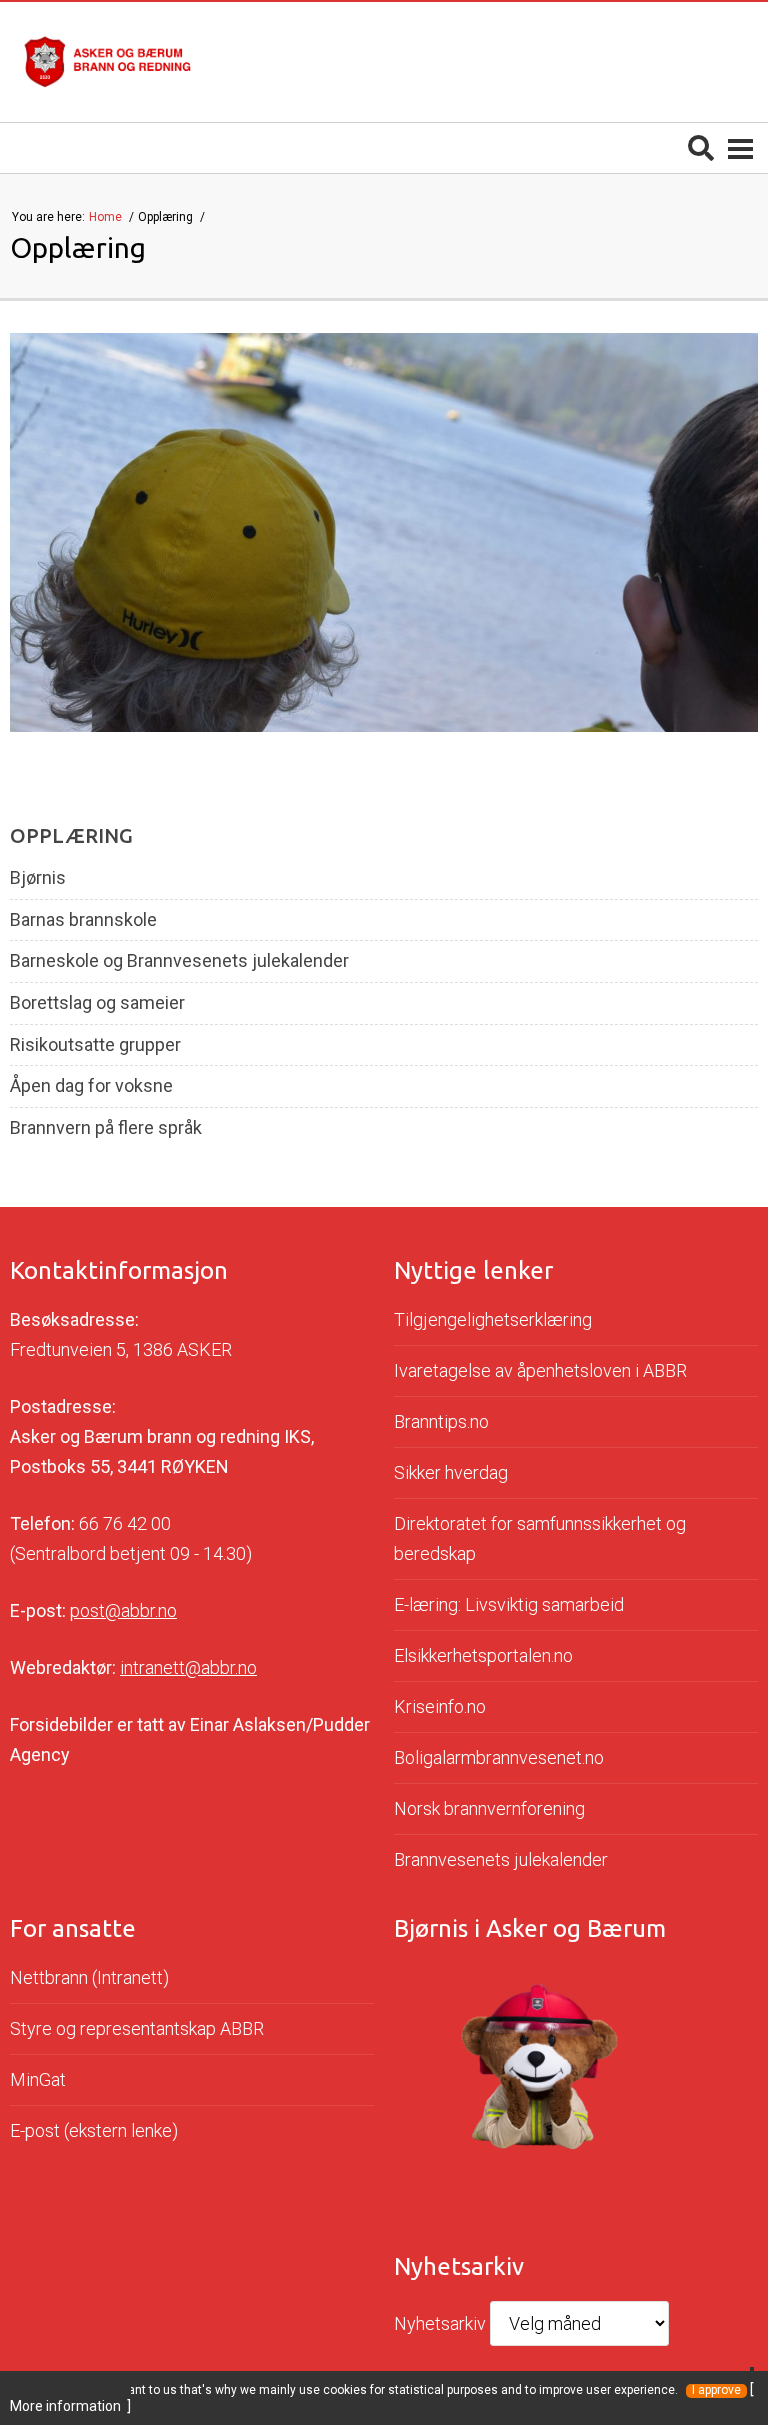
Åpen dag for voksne (91, 1086)
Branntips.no (441, 1421)
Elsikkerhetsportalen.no (483, 1655)
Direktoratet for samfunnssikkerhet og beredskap (540, 1538)
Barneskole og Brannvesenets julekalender (179, 961)
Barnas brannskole (83, 920)
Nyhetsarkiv (440, 2323)
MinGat (38, 2079)
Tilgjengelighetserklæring (493, 1319)
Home (107, 217)
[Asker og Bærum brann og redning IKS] (107, 62)
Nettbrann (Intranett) (89, 1977)
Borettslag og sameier (97, 1003)
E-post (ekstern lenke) (94, 2130)
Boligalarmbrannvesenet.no (499, 1757)
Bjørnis (38, 878)
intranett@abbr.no (188, 1667)
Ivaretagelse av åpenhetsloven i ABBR (540, 1370)
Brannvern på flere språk (106, 1128)
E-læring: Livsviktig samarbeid (509, 1604)
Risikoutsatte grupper (95, 1045)
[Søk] (701, 148)
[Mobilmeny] (740, 148)
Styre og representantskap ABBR (137, 2028)
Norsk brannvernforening (489, 1808)
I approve (716, 2390)
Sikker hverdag (451, 1472)
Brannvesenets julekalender (501, 1859)
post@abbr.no (123, 1610)
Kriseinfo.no (440, 1706)
